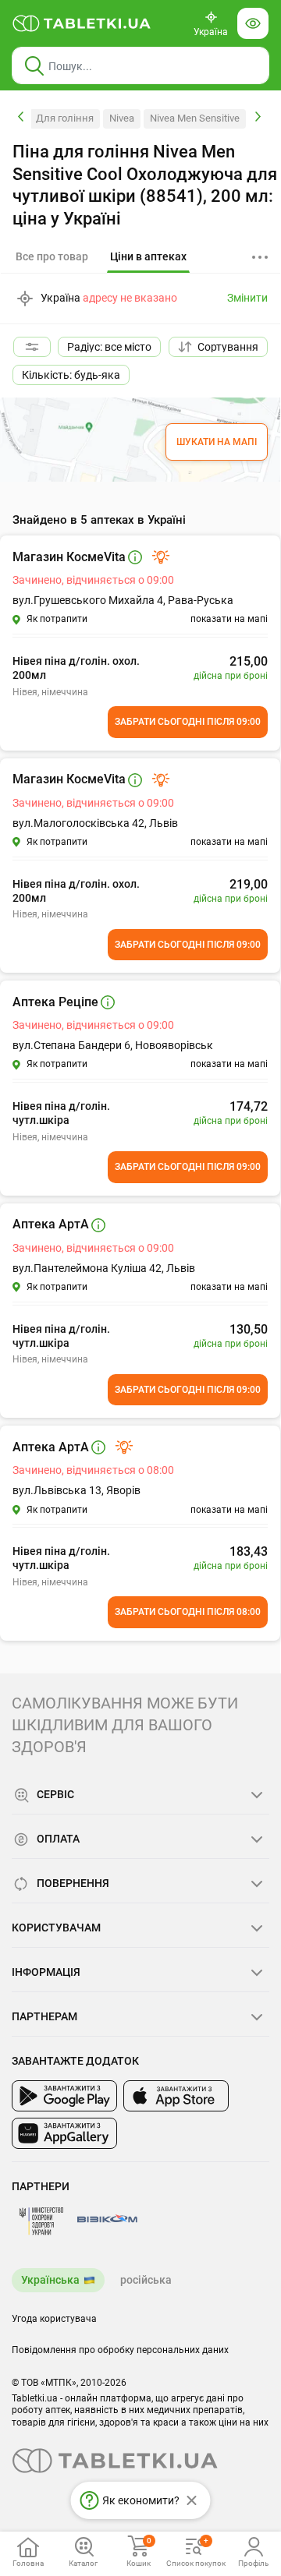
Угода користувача (54, 2319)
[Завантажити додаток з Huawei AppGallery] (64, 2133)
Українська (50, 2280)
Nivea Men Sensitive (195, 118)
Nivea (122, 118)
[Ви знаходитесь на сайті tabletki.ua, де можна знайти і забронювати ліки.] (82, 23)
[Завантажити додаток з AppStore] (176, 2096)
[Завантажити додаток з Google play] (64, 2096)
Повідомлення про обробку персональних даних (120, 2350)
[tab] (148, 257)
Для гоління (65, 118)
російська (146, 2280)
